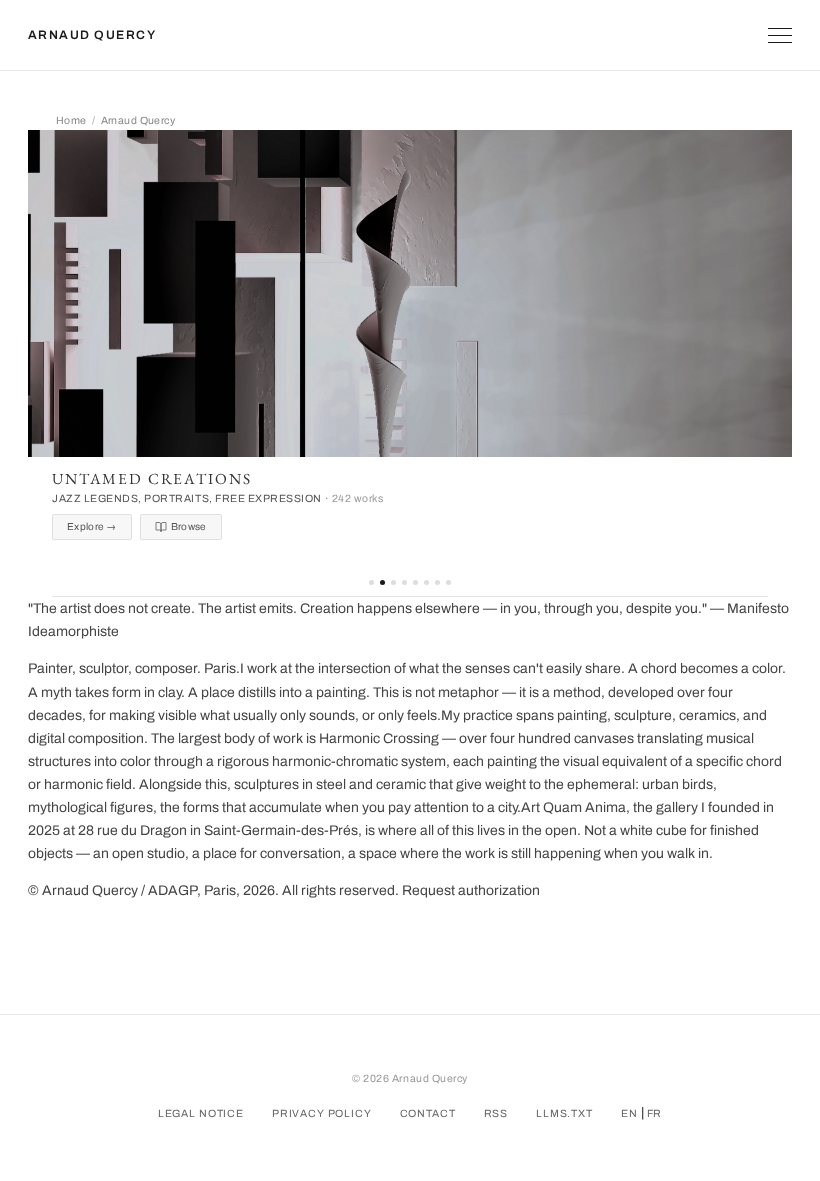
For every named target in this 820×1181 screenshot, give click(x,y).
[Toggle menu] (780, 35)
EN (629, 1113)
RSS (496, 1113)
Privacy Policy (322, 1113)
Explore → (92, 526)
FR (655, 1113)
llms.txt (564, 1113)
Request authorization (471, 890)
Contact (428, 1113)
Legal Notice (201, 1113)
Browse (189, 526)
